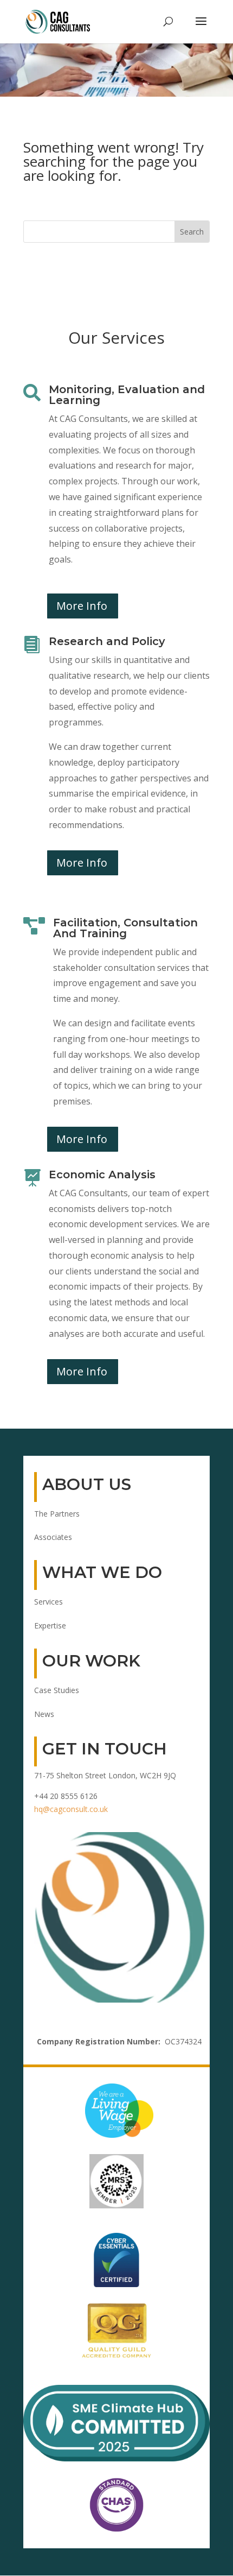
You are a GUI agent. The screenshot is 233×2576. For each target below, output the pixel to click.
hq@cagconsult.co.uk (71, 1809)
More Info (82, 606)
